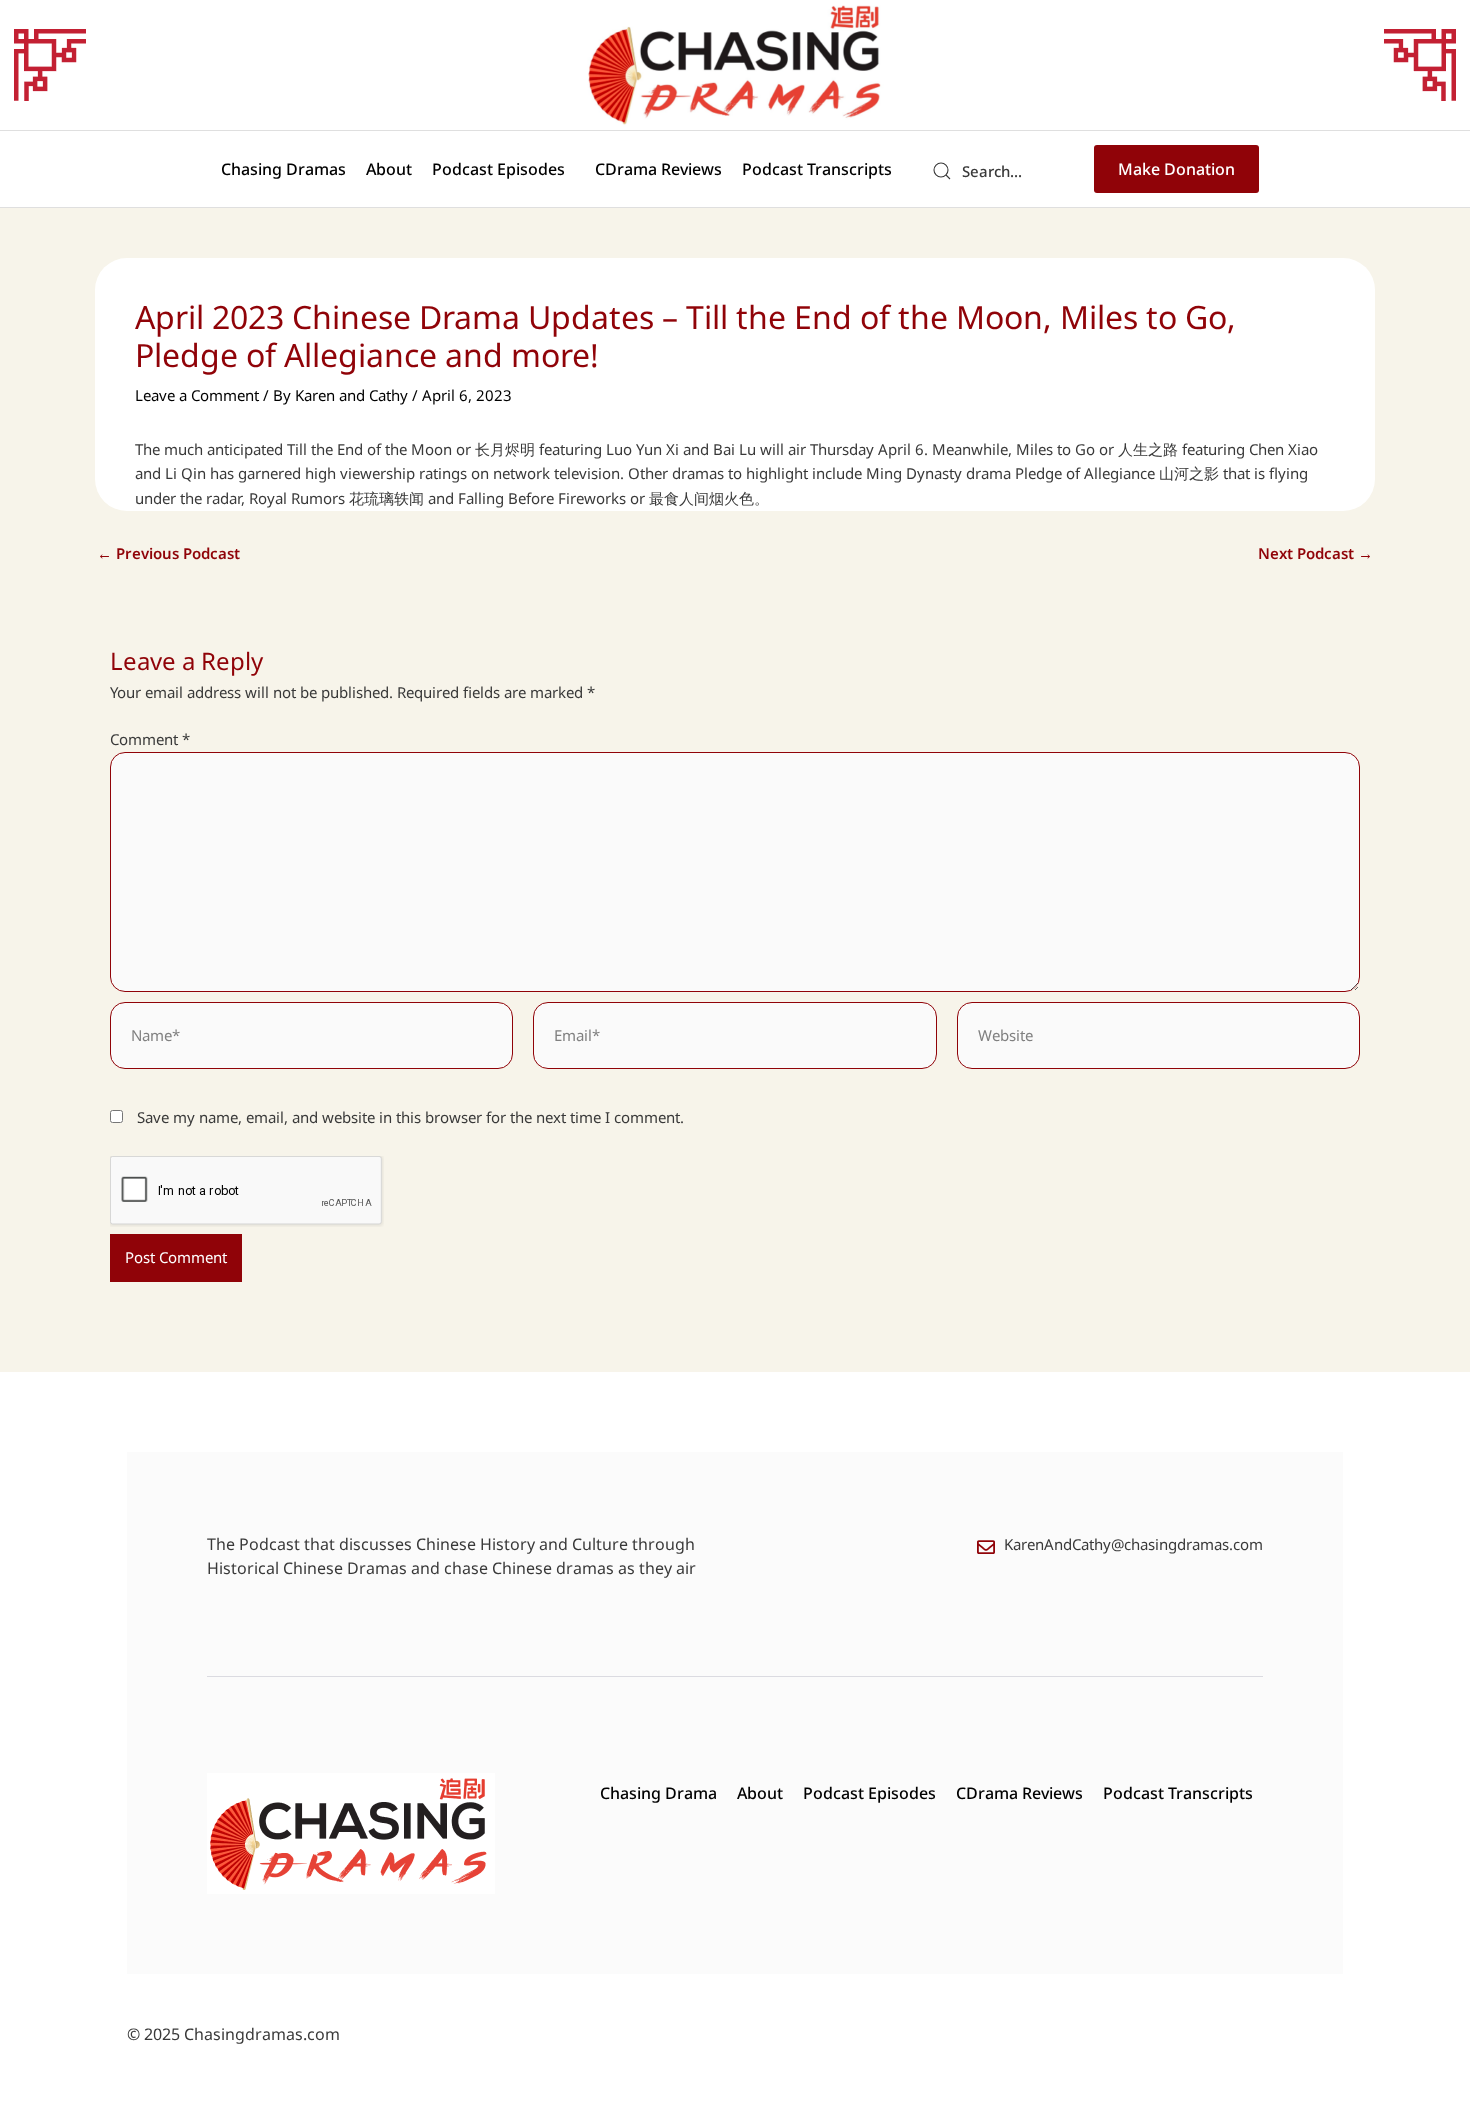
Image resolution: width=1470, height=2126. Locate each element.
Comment (150, 739)
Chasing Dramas (283, 169)
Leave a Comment (197, 395)
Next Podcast (1315, 553)
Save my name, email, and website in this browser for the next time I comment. (410, 1117)
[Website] (1158, 1039)
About (389, 169)
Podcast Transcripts (817, 169)
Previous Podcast (168, 553)
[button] (503, 169)
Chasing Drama (658, 1793)
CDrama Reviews (658, 169)
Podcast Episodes (498, 169)
